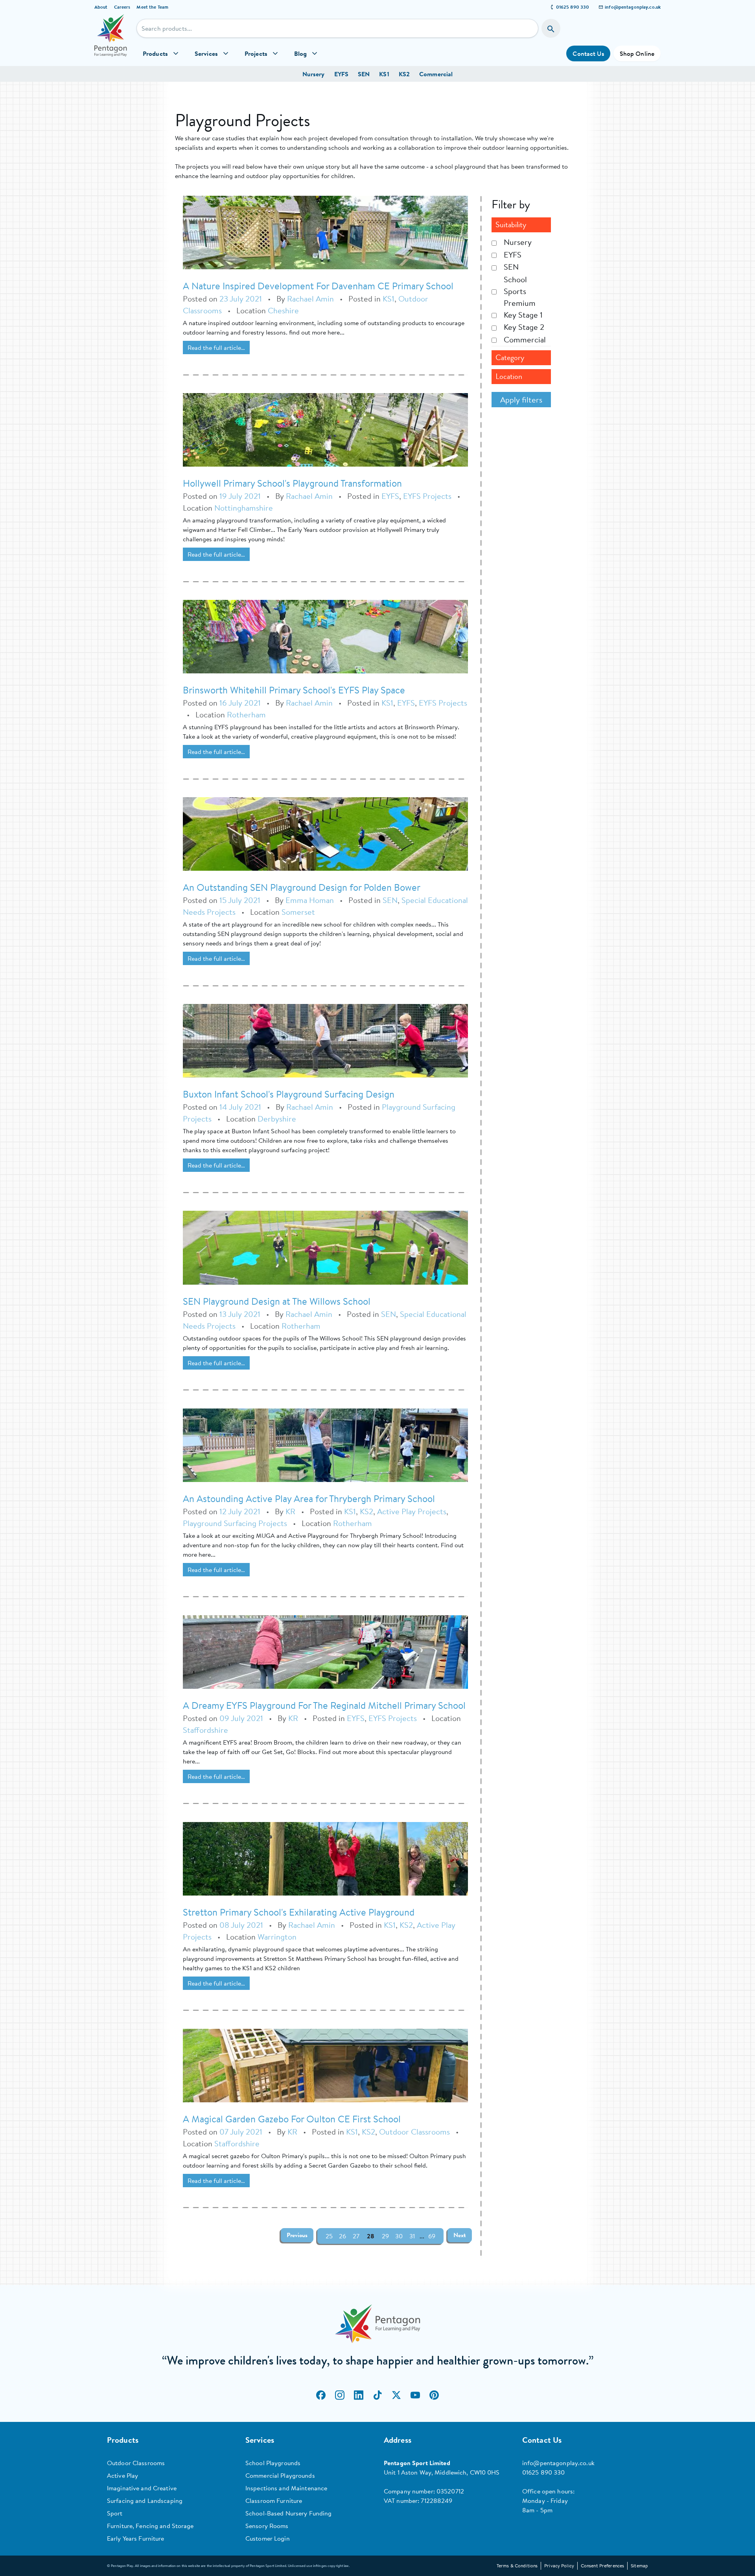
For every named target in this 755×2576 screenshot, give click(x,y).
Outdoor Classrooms (414, 2132)
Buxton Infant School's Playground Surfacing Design (289, 1094)
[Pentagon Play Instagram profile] (340, 2395)
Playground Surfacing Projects (235, 1523)
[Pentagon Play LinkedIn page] (359, 2395)
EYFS (341, 74)
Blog (300, 53)
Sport (115, 2513)
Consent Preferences (602, 2566)
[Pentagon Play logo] (111, 40)
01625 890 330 (573, 7)
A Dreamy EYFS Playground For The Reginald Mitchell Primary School (324, 1705)
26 (343, 2236)
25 (329, 2236)
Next (460, 2235)
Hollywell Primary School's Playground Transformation (292, 483)
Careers (122, 7)
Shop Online (637, 53)
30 (399, 2236)
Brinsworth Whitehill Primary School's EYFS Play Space (294, 690)
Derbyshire (277, 1119)
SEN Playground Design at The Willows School (277, 1301)
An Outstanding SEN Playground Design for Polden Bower (302, 887)
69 (432, 2236)
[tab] (521, 225)
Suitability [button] (511, 225)
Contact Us (588, 53)
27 (356, 2236)
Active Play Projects (412, 1511)
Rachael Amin (310, 299)
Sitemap (639, 2566)
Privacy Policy (559, 2566)
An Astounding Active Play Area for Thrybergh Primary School (309, 1499)
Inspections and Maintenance (286, 2488)
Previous (297, 2235)
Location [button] (509, 376)
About (101, 7)
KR (290, 1511)
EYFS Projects (427, 496)
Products (155, 53)
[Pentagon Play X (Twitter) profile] (396, 2395)
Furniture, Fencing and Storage (150, 2526)
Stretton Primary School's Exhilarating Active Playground (299, 1912)
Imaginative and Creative (142, 2488)
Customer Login (268, 2538)
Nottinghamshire (244, 508)
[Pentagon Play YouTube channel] (415, 2395)
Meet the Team (152, 7)
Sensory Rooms (267, 2526)
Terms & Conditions (517, 2566)
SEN (364, 74)
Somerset (298, 912)
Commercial (436, 74)
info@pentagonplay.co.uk (633, 7)
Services (206, 53)
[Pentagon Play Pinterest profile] (434, 2395)
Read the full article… (216, 348)
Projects (256, 53)
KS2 (404, 74)
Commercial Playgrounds (280, 2475)
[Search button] (551, 28)
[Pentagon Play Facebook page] (321, 2395)
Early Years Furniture (136, 2538)
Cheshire (283, 310)
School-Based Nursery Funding (288, 2513)
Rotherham (246, 714)
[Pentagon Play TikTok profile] (377, 2395)
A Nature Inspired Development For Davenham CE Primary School (318, 286)
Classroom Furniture (274, 2501)
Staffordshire (205, 1730)
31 (412, 2236)
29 (385, 2236)
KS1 (384, 74)
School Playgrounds (273, 2463)
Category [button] (510, 358)
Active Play (122, 2475)
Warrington (277, 1937)
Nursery (314, 74)
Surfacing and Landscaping (145, 2501)
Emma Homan (310, 900)
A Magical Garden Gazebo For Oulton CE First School (292, 2119)
